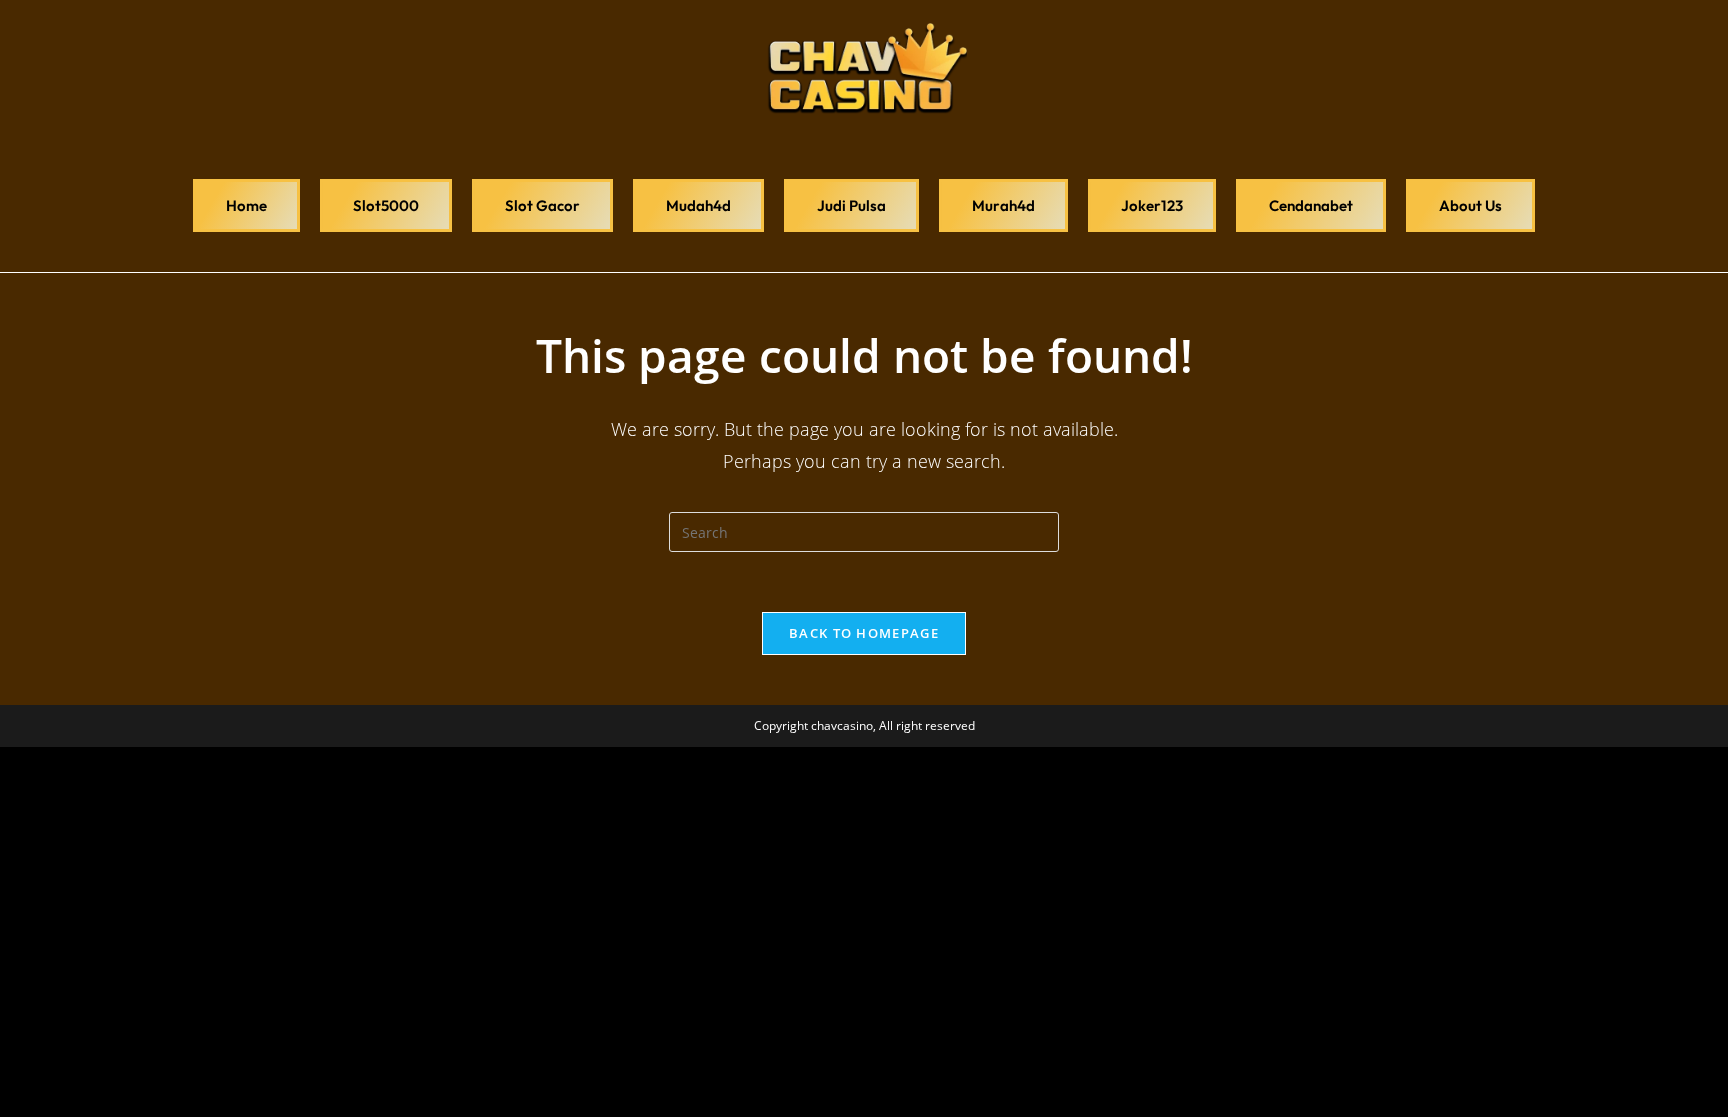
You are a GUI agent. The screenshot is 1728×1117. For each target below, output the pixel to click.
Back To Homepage (864, 633)
